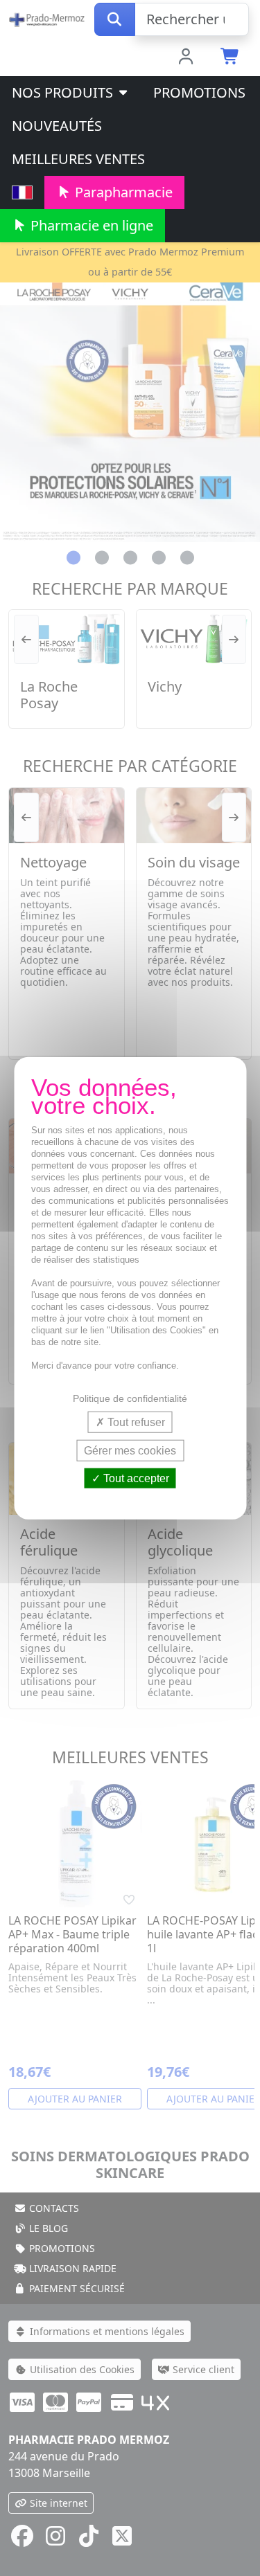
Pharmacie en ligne (90, 225)
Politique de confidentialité (130, 1398)
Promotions (199, 92)
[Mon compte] (185, 57)
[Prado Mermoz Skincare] (47, 18)
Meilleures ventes (78, 159)
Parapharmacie (122, 192)
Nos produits (64, 92)
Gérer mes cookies (130, 1450)
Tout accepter (135, 1478)
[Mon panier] (231, 57)
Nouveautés (57, 126)
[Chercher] (115, 19)
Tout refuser (135, 1422)
